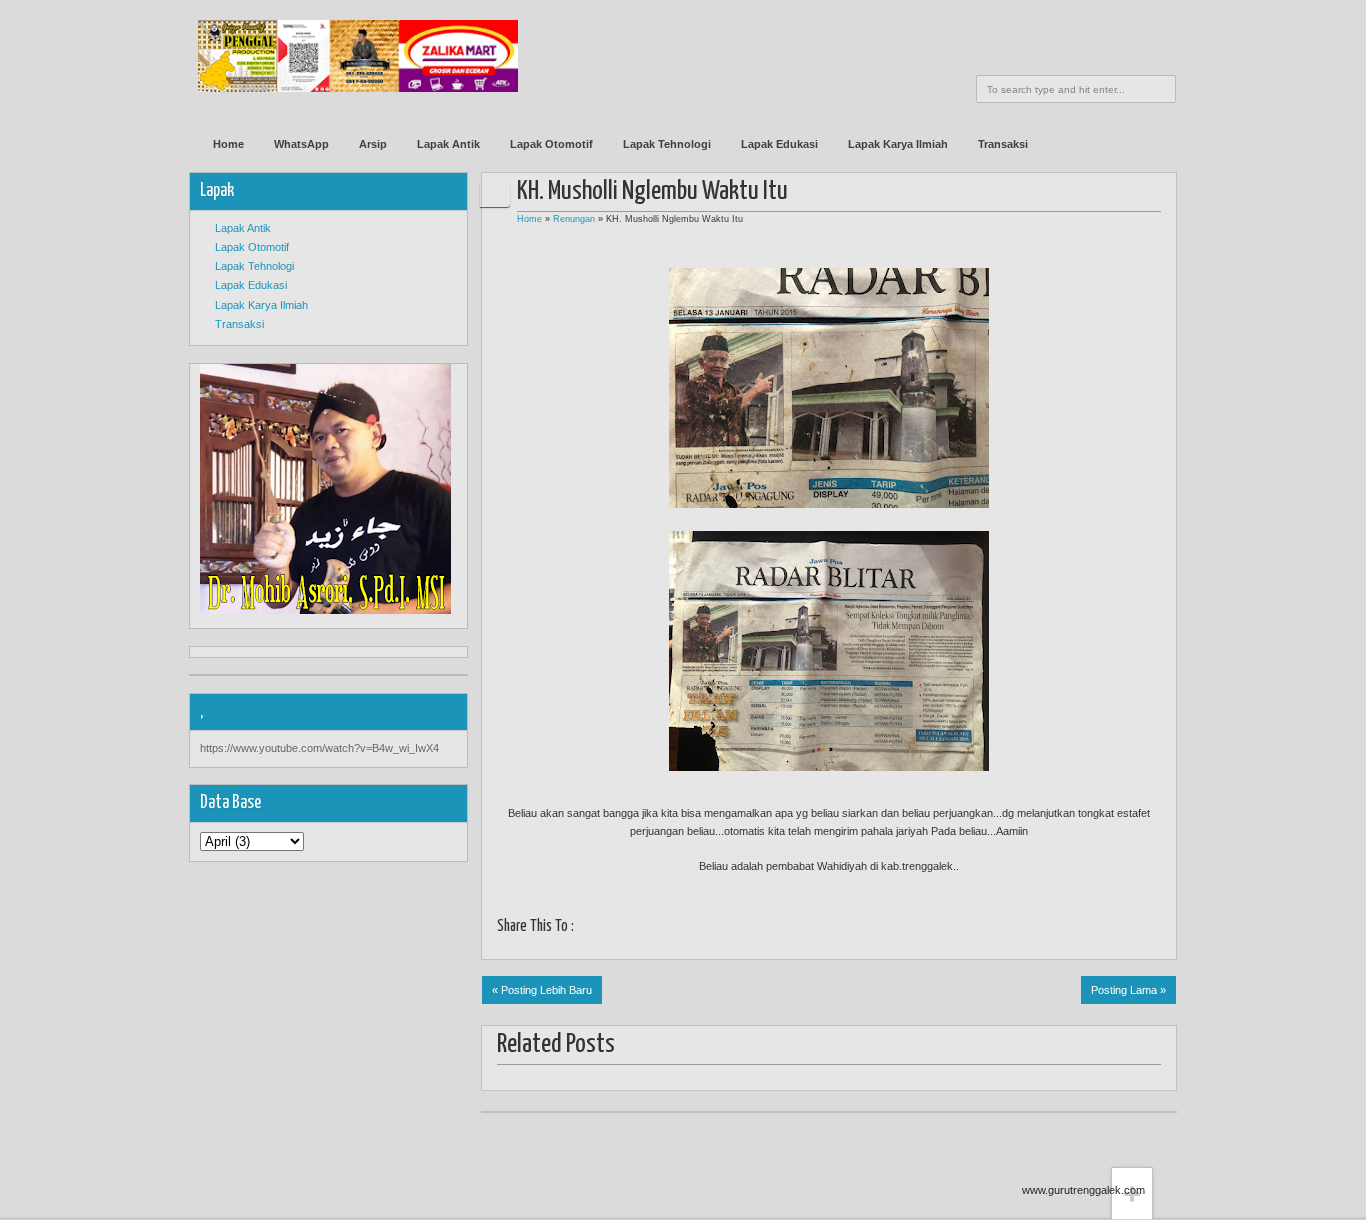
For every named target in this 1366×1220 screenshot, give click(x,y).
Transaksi (1003, 144)
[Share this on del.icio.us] (711, 929)
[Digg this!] (686, 929)
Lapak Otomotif (551, 144)
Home (228, 144)
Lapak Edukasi (779, 144)
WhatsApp (301, 144)
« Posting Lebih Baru (542, 990)
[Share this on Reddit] (761, 929)
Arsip (373, 144)
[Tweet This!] (611, 929)
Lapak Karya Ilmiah (898, 144)
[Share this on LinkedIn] (736, 929)
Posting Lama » (1128, 990)
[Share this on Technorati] (786, 929)
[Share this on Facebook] (586, 929)
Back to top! (1132, 1136)
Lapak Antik (448, 144)
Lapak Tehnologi (667, 144)
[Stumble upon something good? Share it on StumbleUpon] (661, 929)
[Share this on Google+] (636, 929)
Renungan (574, 219)
